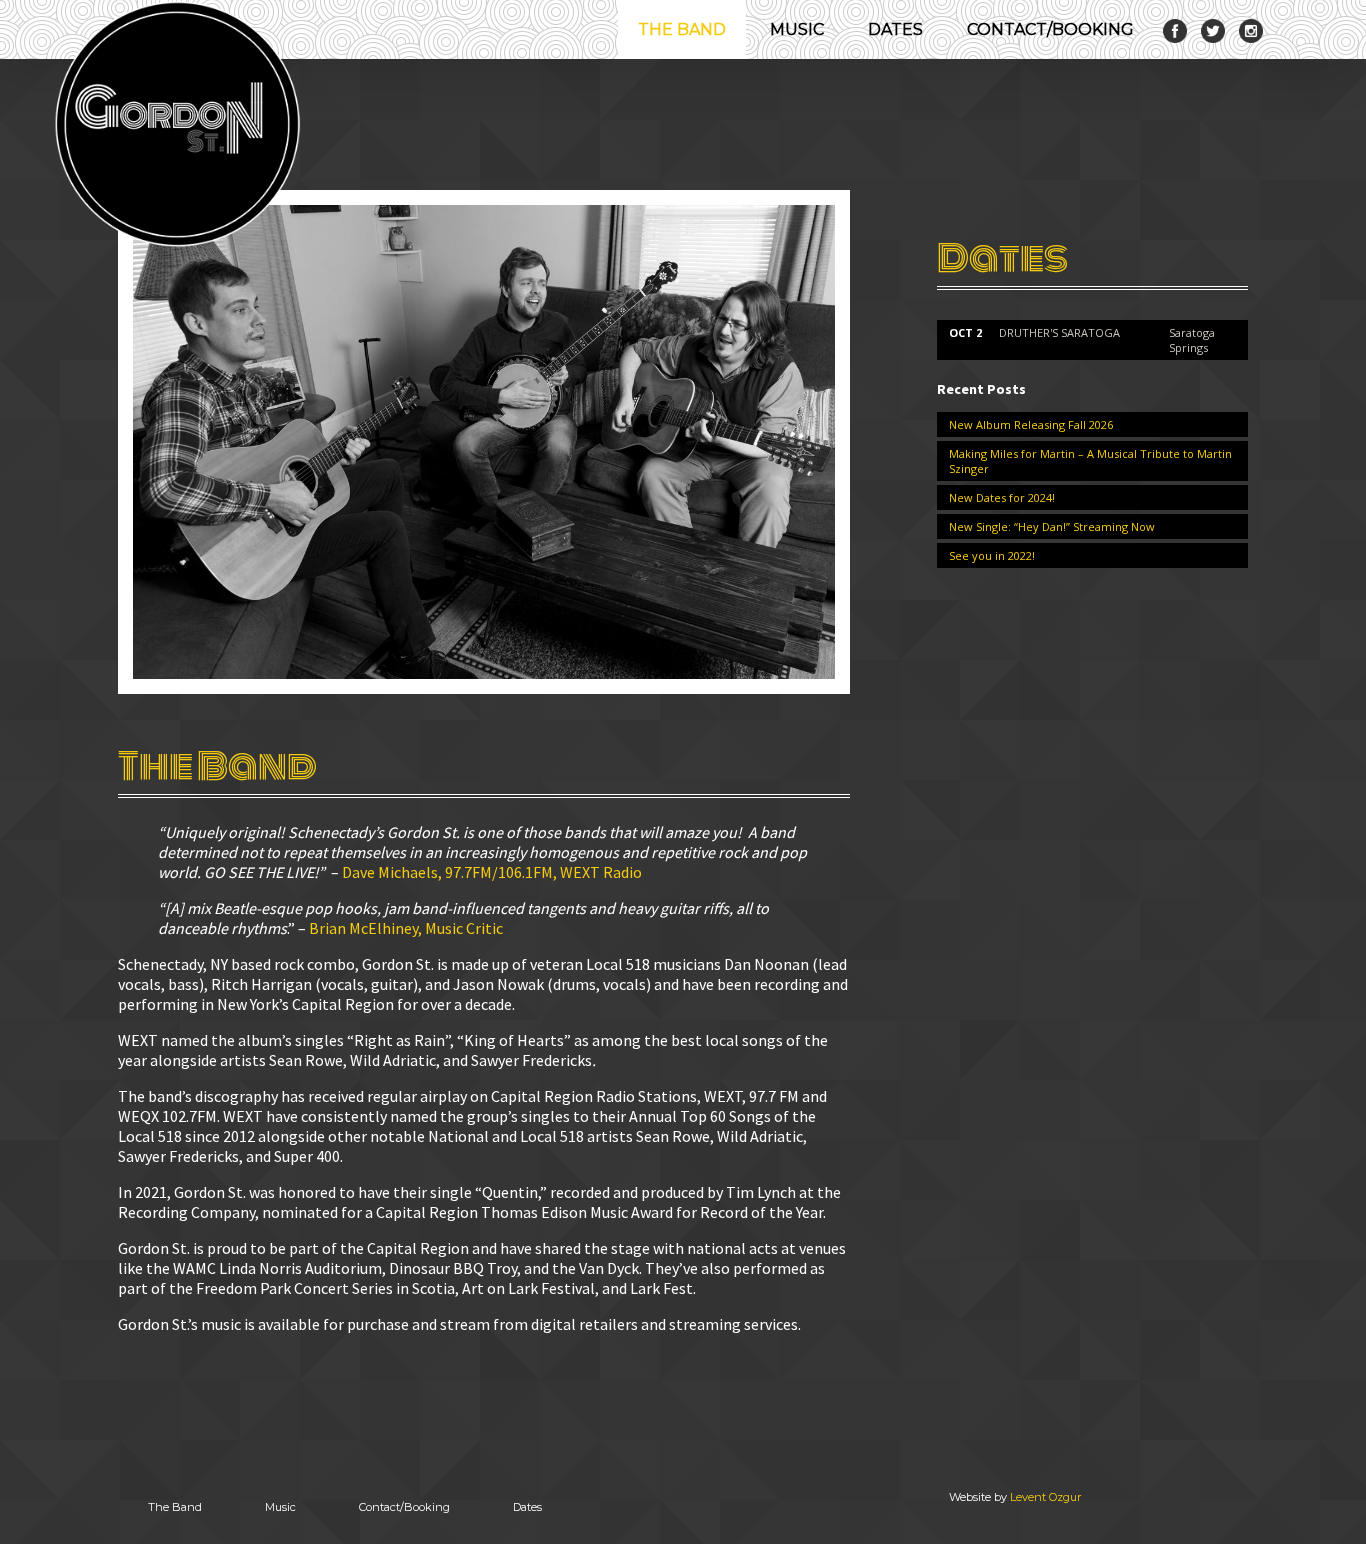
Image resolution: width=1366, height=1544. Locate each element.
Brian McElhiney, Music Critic (406, 928)
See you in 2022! (992, 555)
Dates (895, 29)
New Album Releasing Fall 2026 (1031, 424)
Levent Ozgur (1045, 1497)
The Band (682, 29)
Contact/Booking (1050, 29)
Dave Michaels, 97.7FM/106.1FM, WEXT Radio (492, 872)
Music (797, 29)
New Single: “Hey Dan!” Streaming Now (1052, 526)
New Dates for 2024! (1002, 497)
